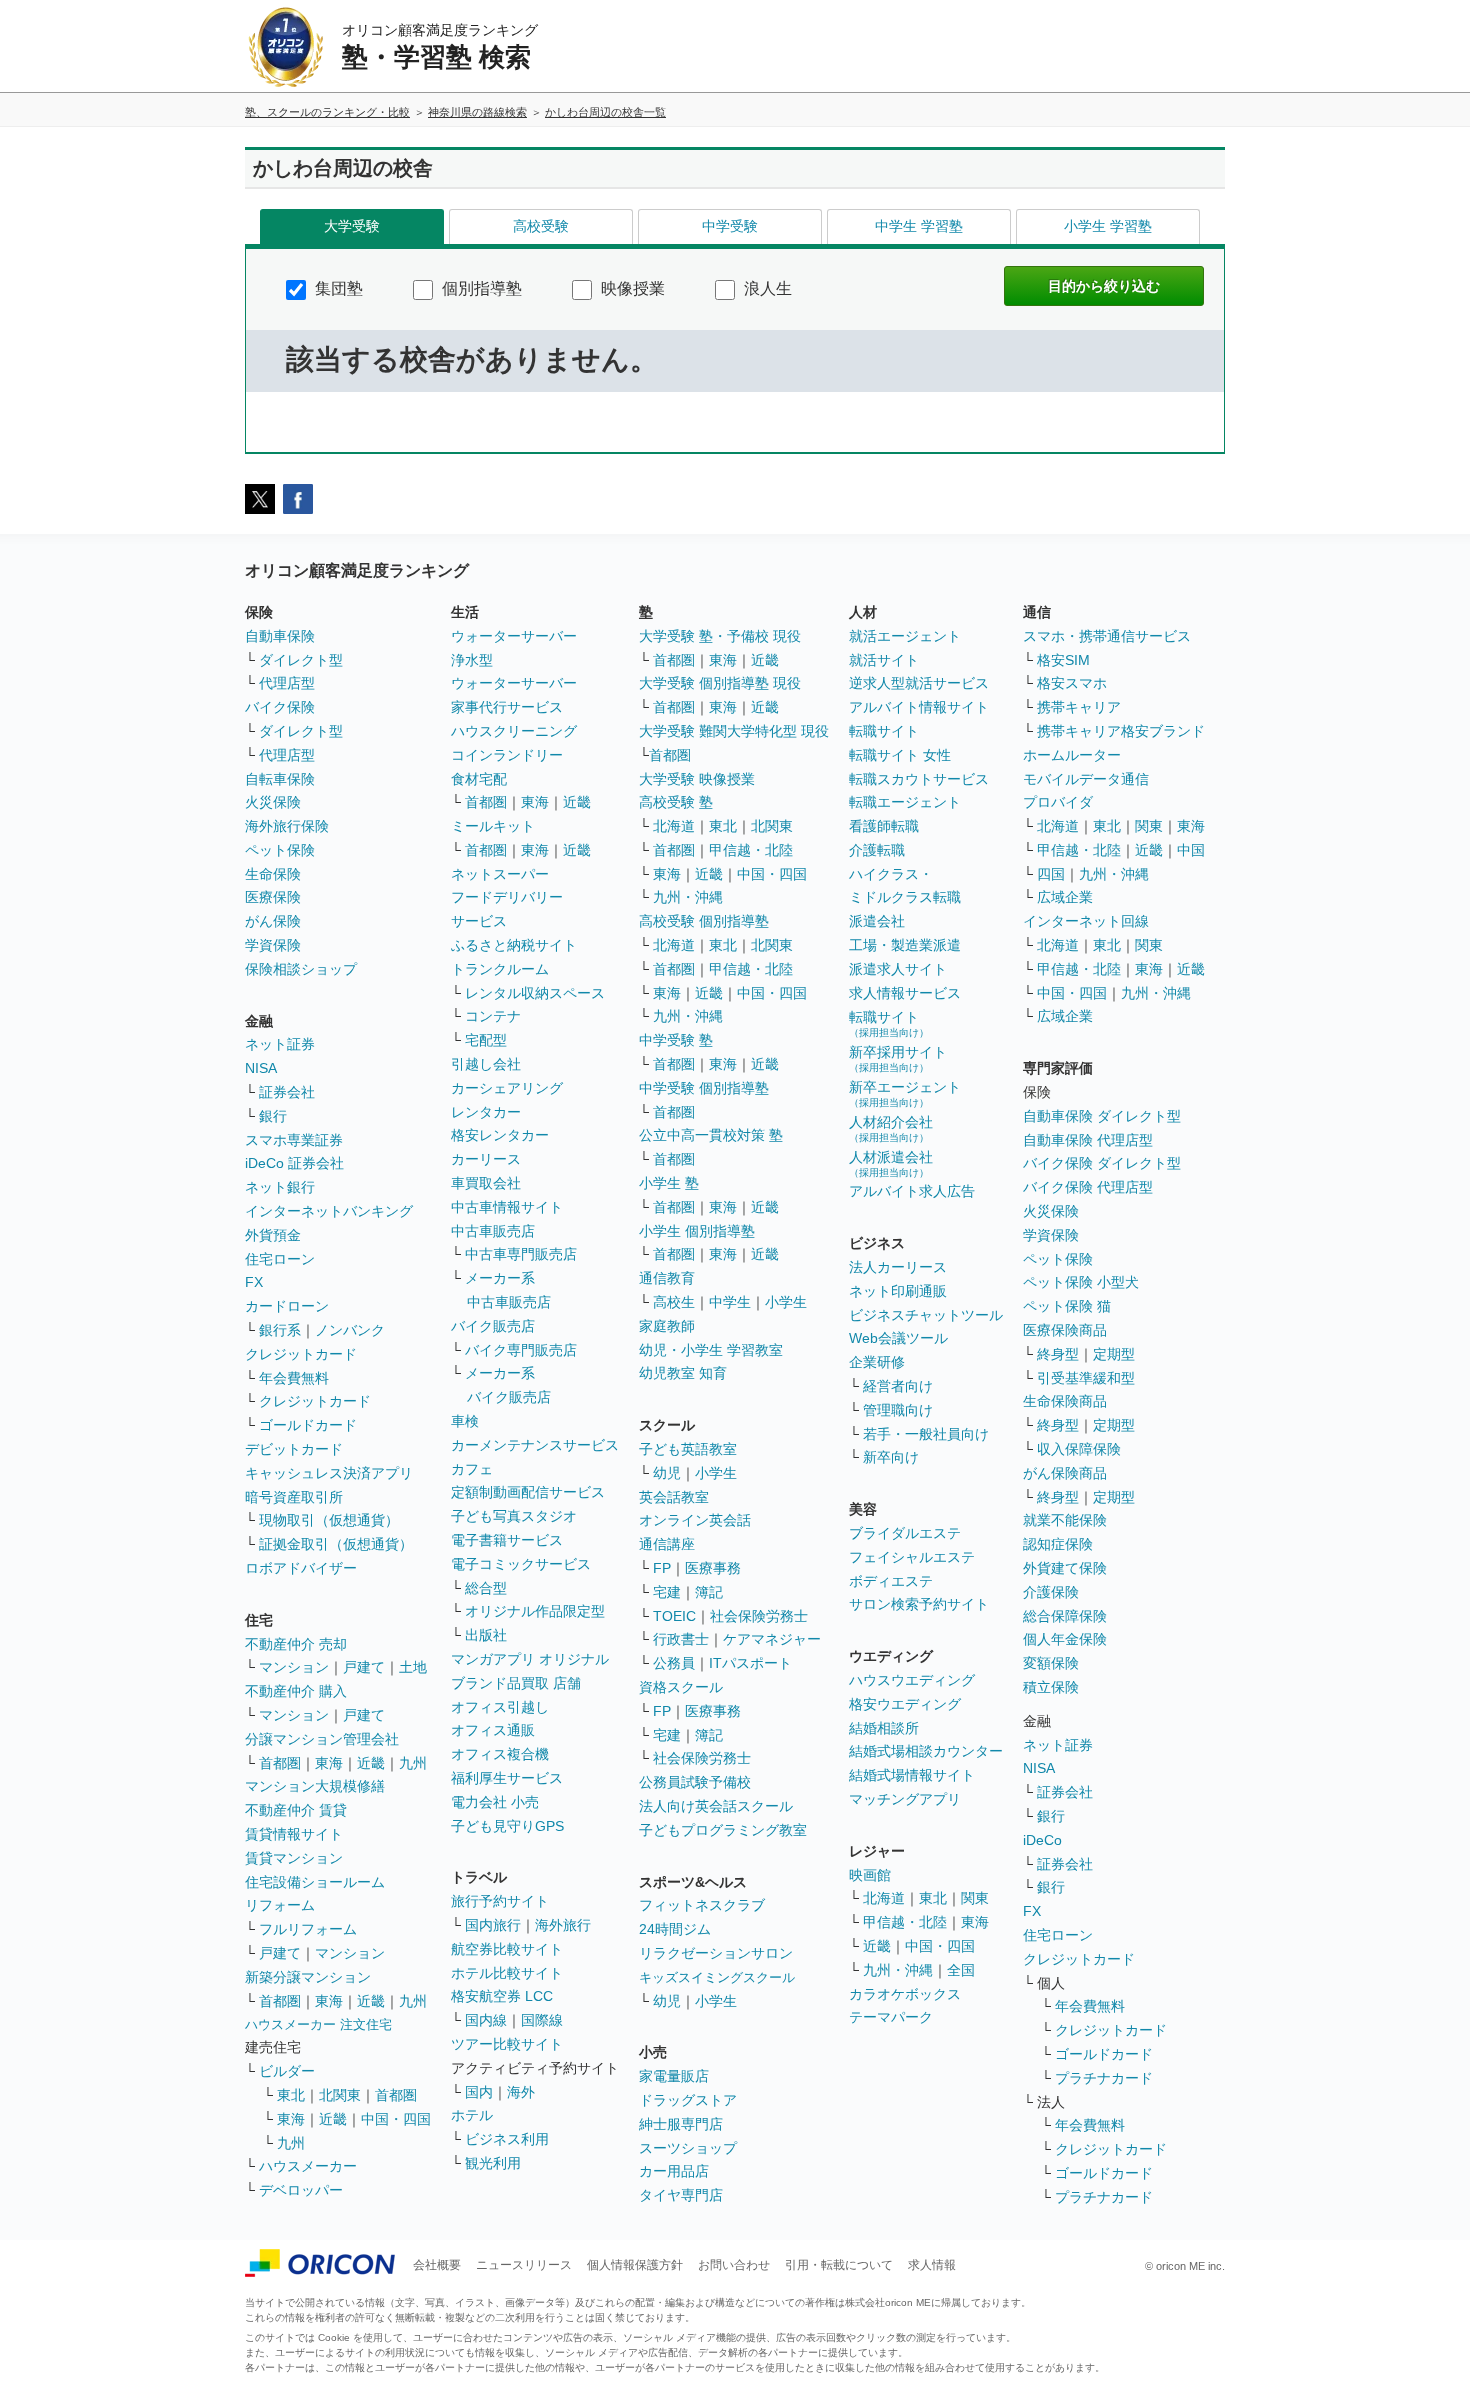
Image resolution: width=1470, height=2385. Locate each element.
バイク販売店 (493, 1326)
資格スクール (681, 1687)
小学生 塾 (669, 1183)
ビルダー (287, 2071)
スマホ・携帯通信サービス (1107, 636)
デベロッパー (301, 2190)
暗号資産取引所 (294, 1497)
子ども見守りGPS (507, 1826)
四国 (1051, 874)
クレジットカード (301, 1354)
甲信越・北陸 (751, 850)
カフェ (472, 1469)
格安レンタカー (500, 1135)
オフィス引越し (500, 1707)
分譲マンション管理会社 (322, 1739)
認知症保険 (1058, 1544)
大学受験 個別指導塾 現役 (720, 683)
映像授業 (631, 288)
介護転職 (877, 850)
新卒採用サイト (898, 1058)
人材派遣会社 (891, 1163)
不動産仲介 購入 (296, 1691)
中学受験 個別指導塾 (704, 1088)
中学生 (730, 1302)
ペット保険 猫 (1067, 1306)
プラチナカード (1104, 2078)
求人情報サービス (905, 993)
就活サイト (884, 660)
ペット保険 (280, 850)
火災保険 (273, 802)
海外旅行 (563, 1925)
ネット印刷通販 (898, 1291)
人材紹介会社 (891, 1128)
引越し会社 (486, 1064)
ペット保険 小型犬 (1081, 1282)
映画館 (870, 1875)
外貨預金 (273, 1235)
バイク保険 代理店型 (1088, 1187)
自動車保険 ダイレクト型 (1102, 1116)
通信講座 (667, 1544)
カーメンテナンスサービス (535, 1445)
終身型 (1058, 1354)
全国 (961, 1970)
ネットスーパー (500, 874)
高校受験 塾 (676, 802)
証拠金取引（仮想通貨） (336, 1544)
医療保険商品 (1065, 1330)
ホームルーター (1072, 755)
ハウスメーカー (308, 2166)
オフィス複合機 (500, 1754)
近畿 (371, 1763)
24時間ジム (675, 1929)
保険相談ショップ (301, 969)
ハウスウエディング (912, 1680)
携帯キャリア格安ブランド (1121, 731)
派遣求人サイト (898, 969)
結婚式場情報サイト (912, 1775)
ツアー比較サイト (507, 2044)
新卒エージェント (905, 1093)
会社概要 (437, 2265)
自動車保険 (280, 636)
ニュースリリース (524, 2265)
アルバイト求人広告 (912, 1191)
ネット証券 (280, 1044)
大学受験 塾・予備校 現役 (720, 636)
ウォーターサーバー (514, 636)
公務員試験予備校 (695, 1782)
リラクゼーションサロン (716, 1953)
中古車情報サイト (507, 1207)
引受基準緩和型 (1086, 1378)
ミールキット (493, 826)
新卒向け (891, 1457)
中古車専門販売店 (521, 1254)
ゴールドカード (308, 1425)
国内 (479, 2092)
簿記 (709, 1592)
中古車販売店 (493, 1231)
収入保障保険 (1079, 1449)
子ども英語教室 (688, 1449)
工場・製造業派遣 (905, 945)
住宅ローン (280, 1259)
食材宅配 (479, 779)
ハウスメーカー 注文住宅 (318, 2024)
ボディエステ (891, 1581)
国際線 (542, 2020)
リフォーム (280, 1905)
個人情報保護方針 (635, 2265)
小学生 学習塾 (1108, 226)
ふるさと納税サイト (514, 945)
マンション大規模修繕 (315, 1786)
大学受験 (352, 226)
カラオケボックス (905, 1994)
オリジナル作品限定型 (535, 1611)
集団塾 (337, 288)
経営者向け (898, 1386)
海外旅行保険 (287, 826)
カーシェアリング (507, 1088)
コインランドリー (507, 755)
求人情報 (932, 2265)
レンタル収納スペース (535, 993)
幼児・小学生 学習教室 (711, 1350)
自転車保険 (280, 779)
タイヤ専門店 (681, 2195)
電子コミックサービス (521, 1564)
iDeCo (1042, 1840)
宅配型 (486, 1040)
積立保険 (1051, 1687)
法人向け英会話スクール (716, 1806)
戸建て (364, 1667)
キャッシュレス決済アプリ (329, 1473)
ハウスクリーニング (514, 731)
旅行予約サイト (500, 1901)
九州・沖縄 (688, 897)
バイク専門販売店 (521, 1350)
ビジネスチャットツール (926, 1315)
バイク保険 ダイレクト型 (1102, 1163)
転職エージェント (905, 802)
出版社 (486, 1635)
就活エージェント (905, 636)
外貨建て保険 (1065, 1568)
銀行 (273, 1116)
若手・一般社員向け (926, 1434)
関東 (975, 1898)
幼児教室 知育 (683, 1373)
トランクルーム (500, 969)
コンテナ (493, 1016)
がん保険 (273, 921)
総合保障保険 (1065, 1616)
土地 (413, 1667)
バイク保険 (280, 707)
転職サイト (884, 731)
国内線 (486, 2020)
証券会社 (287, 1092)
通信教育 (667, 1278)
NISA (261, 1068)
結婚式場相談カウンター (926, 1751)
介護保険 (1051, 1592)
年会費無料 (294, 1378)
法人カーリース (898, 1267)
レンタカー (486, 1112)
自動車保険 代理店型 (1088, 1140)
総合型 (486, 1588)
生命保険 (273, 874)
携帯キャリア (1079, 707)
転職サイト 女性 (900, 755)
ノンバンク (350, 1330)
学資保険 (273, 945)
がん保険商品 (1065, 1473)
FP (662, 1568)
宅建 (667, 1592)
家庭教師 (667, 1326)
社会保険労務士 (759, 1616)
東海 (329, 1763)
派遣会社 (877, 921)
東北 (291, 2095)
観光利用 (493, 2163)
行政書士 (681, 1639)
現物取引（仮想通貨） (329, 1520)
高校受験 (541, 226)
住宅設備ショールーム (315, 1882)
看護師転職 (884, 826)
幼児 (667, 1473)
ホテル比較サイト (507, 1973)
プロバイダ (1058, 802)
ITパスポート (750, 1663)
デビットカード (294, 1449)
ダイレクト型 (301, 660)
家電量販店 (674, 2076)
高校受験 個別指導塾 (704, 921)
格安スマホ (1072, 683)
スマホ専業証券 (294, 1140)
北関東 (340, 2095)
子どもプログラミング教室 (723, 1830)
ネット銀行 (280, 1187)
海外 (521, 2092)
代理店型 (287, 683)
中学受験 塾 (676, 1040)
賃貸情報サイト (294, 1834)
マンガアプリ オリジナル (530, 1659)
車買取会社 (486, 1183)
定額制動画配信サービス (528, 1492)
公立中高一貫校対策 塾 (711, 1135)
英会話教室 (674, 1497)
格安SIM (1063, 660)
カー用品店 (674, 2171)
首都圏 (280, 1763)
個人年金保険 (1065, 1639)
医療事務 (713, 1568)
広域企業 (1065, 897)
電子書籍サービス (507, 1540)
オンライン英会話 (695, 1520)
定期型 (1114, 1354)
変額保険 (1051, 1663)
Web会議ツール (898, 1338)
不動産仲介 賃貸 (296, 1810)
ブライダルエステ (905, 1533)
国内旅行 (493, 1925)
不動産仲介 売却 (296, 1644)
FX (254, 1282)
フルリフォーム (308, 1929)
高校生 (674, 1302)
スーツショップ (688, 2148)
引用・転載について (839, 2265)
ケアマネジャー (772, 1639)
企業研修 (877, 1362)
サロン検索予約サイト (919, 1604)
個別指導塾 (480, 288)
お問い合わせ (734, 2265)
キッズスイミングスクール (717, 1977)
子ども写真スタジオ (514, 1516)
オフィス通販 (493, 1730)
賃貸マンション (294, 1858)
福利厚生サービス (507, 1778)
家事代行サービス (507, 707)
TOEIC (674, 1616)
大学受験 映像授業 (697, 779)
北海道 (674, 826)
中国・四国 (396, 2119)
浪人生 (766, 288)
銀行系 (280, 1330)
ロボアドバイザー (301, 1568)
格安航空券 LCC (502, 1996)
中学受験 (730, 226)
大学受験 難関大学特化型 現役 (734, 731)
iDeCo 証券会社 (294, 1163)
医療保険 (273, 897)
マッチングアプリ (905, 1799)
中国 (1191, 850)
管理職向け (898, 1410)
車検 (465, 1421)
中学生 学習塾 (919, 226)
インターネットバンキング (329, 1211)
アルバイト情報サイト (919, 707)
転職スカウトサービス (919, 779)
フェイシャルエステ (912, 1557)
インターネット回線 (1086, 921)
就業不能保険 (1065, 1520)
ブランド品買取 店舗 (516, 1683)
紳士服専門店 (681, 2124)
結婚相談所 (884, 1728)
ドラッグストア (688, 2100)
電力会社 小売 (495, 1802)
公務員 (674, 1663)
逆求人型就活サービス (919, 683)
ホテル (472, 2115)
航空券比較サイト (507, 1949)
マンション (294, 1667)
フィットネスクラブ (702, 1905)
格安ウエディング (905, 1704)
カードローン (287, 1306)
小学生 (786, 1302)
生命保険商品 (1065, 1401)
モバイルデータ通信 (1086, 779)
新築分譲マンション (308, 1977)
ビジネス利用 (507, 2139)
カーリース (486, 1159)
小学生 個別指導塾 (697, 1231)
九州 (413, 1763)
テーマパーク (891, 2017)
